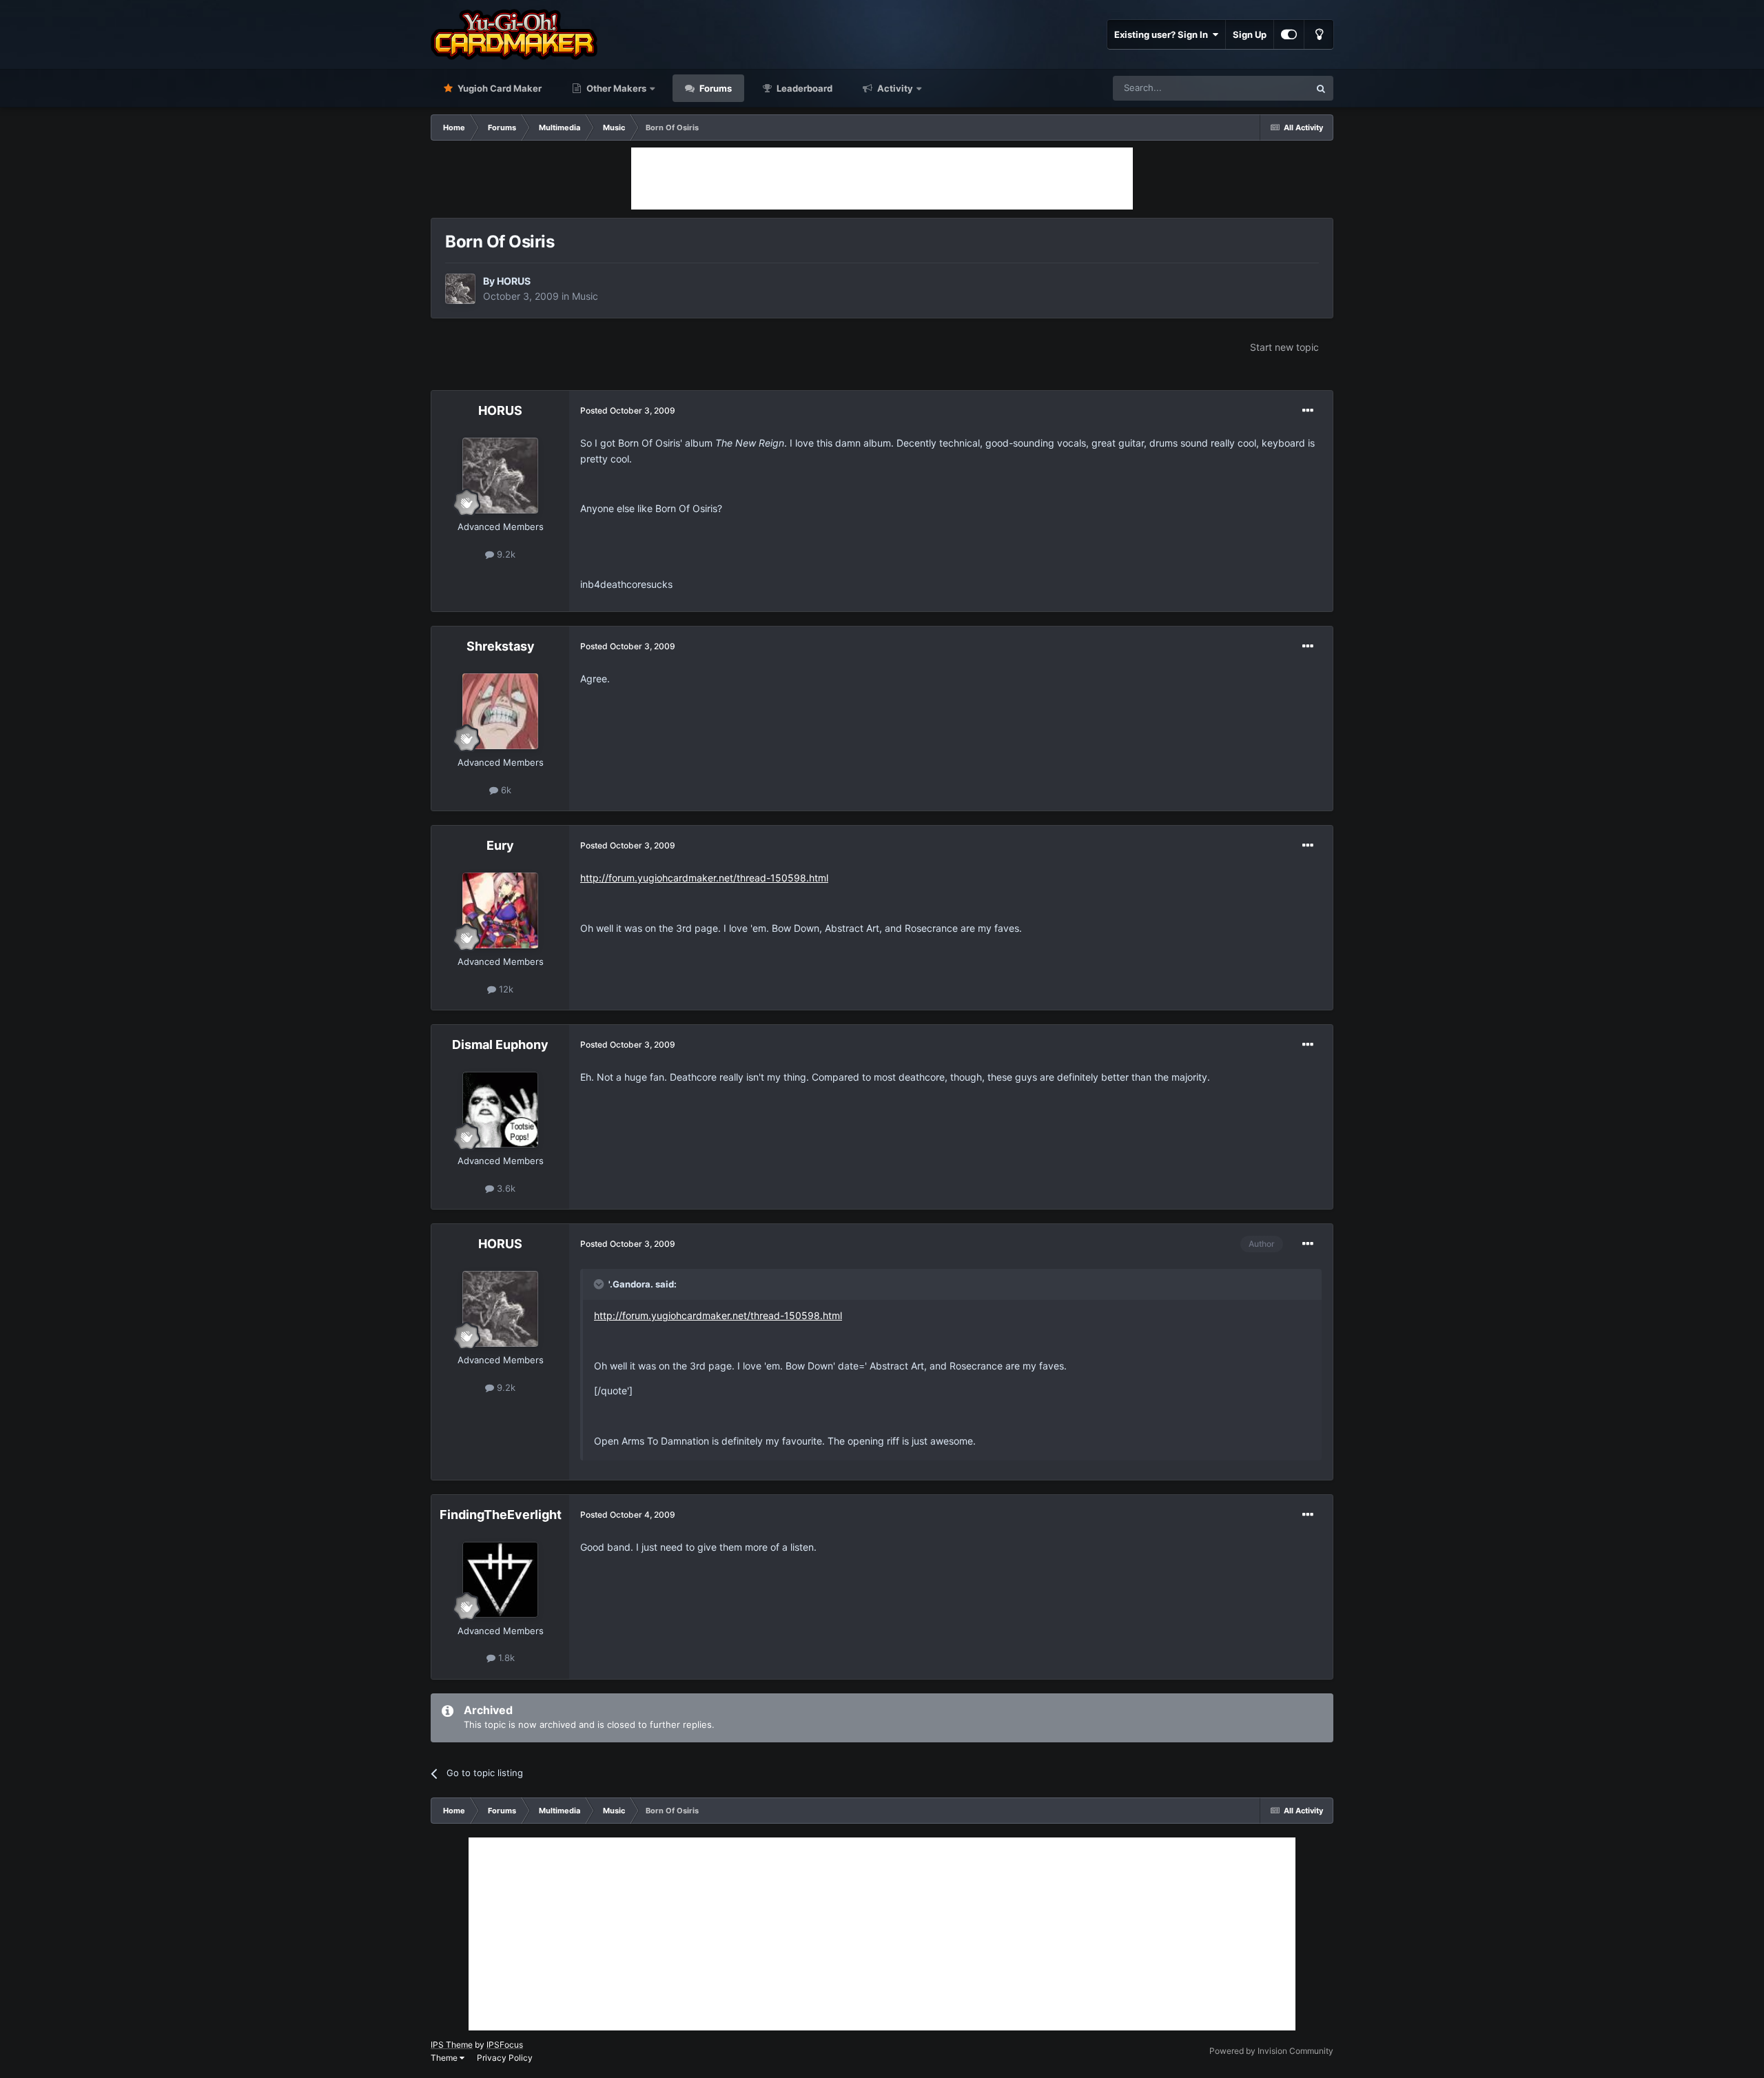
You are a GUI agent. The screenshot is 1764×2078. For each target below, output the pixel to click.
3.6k (505, 1188)
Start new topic (1284, 347)
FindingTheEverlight (501, 1515)
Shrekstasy (501, 646)
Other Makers (615, 88)
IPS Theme (452, 2045)
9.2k (505, 554)
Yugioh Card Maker (499, 88)
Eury (500, 845)
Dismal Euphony (500, 1045)
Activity (894, 88)
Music (585, 296)
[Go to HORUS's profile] (460, 289)
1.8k (505, 1658)
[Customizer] (1289, 34)
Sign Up (1250, 34)
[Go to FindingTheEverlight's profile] (500, 1580)
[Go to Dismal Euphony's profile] (500, 1110)
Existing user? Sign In (1163, 34)
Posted (628, 410)
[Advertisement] (882, 179)
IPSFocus (505, 2045)
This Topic (1270, 88)
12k (505, 989)
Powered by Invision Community (1271, 2051)
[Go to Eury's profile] (500, 910)
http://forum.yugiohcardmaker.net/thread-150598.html (704, 878)
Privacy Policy (505, 2058)
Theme (445, 2058)
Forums (715, 88)
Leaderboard (803, 88)
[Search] (1321, 88)
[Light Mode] (1319, 34)
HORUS (514, 281)
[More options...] (1308, 411)
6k (505, 790)
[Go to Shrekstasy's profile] (500, 711)
